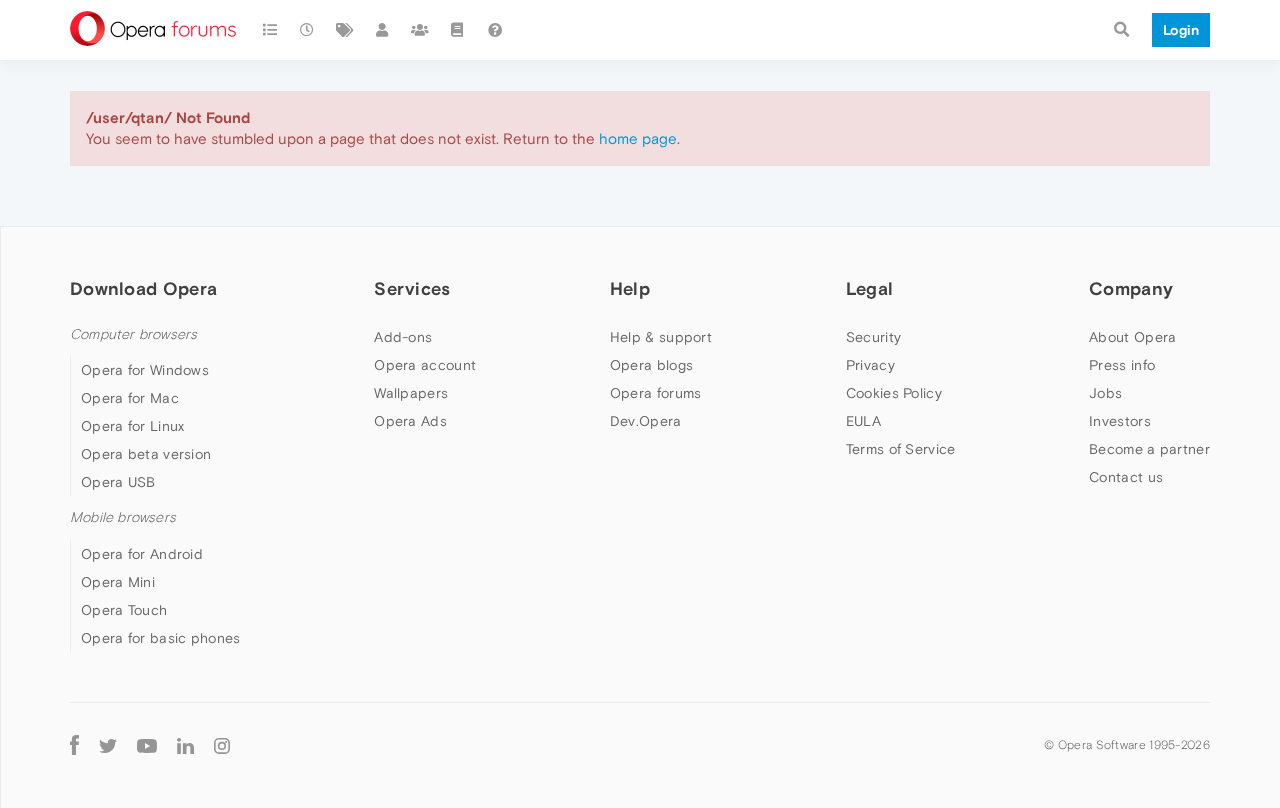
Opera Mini (118, 582)
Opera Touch (124, 610)
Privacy (870, 365)
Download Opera (143, 288)
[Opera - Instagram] (222, 745)
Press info (1122, 365)
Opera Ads (410, 421)
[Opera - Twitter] (108, 745)
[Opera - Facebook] (74, 745)
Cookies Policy (894, 393)
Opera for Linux (133, 426)
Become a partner (1149, 449)
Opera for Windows (145, 370)
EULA (863, 421)
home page (638, 138)
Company (1131, 288)
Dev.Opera (646, 421)
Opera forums (656, 393)
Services (412, 288)
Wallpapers (411, 393)
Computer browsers (133, 334)
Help (630, 288)
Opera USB (118, 482)
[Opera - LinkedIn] (185, 745)
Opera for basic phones (161, 638)
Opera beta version (146, 454)
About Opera (1132, 337)
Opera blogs (651, 365)
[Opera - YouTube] (147, 745)
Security (873, 337)
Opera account (425, 365)
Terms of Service (901, 449)
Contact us (1126, 477)
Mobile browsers (123, 517)
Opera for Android (142, 554)
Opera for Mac (130, 398)
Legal (870, 288)
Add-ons (403, 337)
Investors (1120, 421)
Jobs (1105, 393)
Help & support (661, 337)
